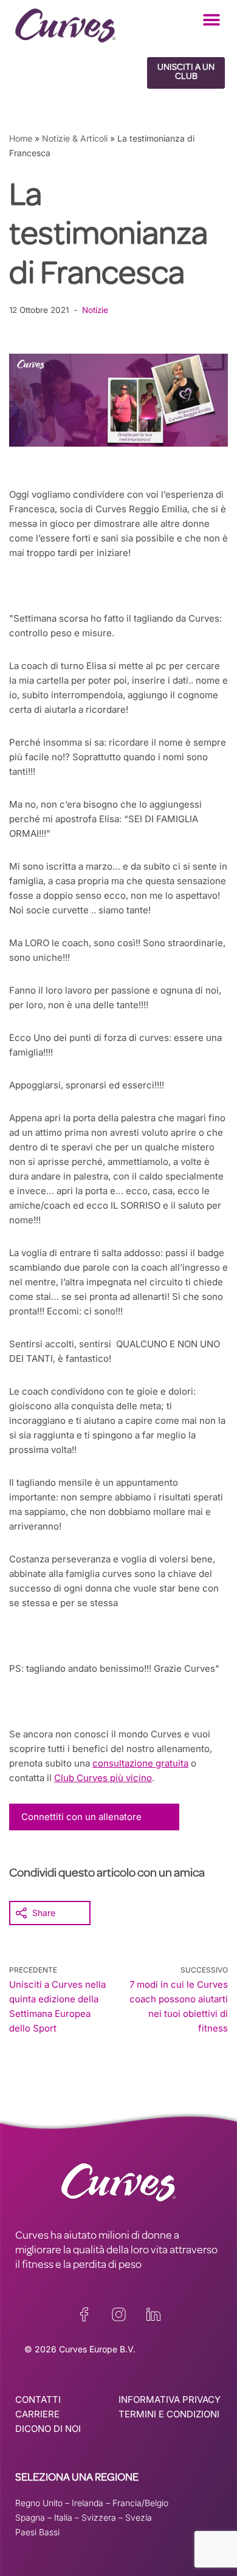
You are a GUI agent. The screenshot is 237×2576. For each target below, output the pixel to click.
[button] (211, 20)
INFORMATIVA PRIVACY (170, 2399)
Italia (63, 2517)
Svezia (139, 2517)
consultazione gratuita (140, 1763)
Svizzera (99, 2517)
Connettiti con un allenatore (81, 1817)
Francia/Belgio (140, 2503)
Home (21, 138)
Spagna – (35, 2517)
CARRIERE (37, 2414)
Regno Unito (39, 2503)
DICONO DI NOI (48, 2429)
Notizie (95, 310)
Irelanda (88, 2503)
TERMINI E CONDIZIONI (169, 2414)
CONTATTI (38, 2399)
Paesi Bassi (37, 2532)
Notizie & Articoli (75, 138)
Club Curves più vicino (103, 1778)
